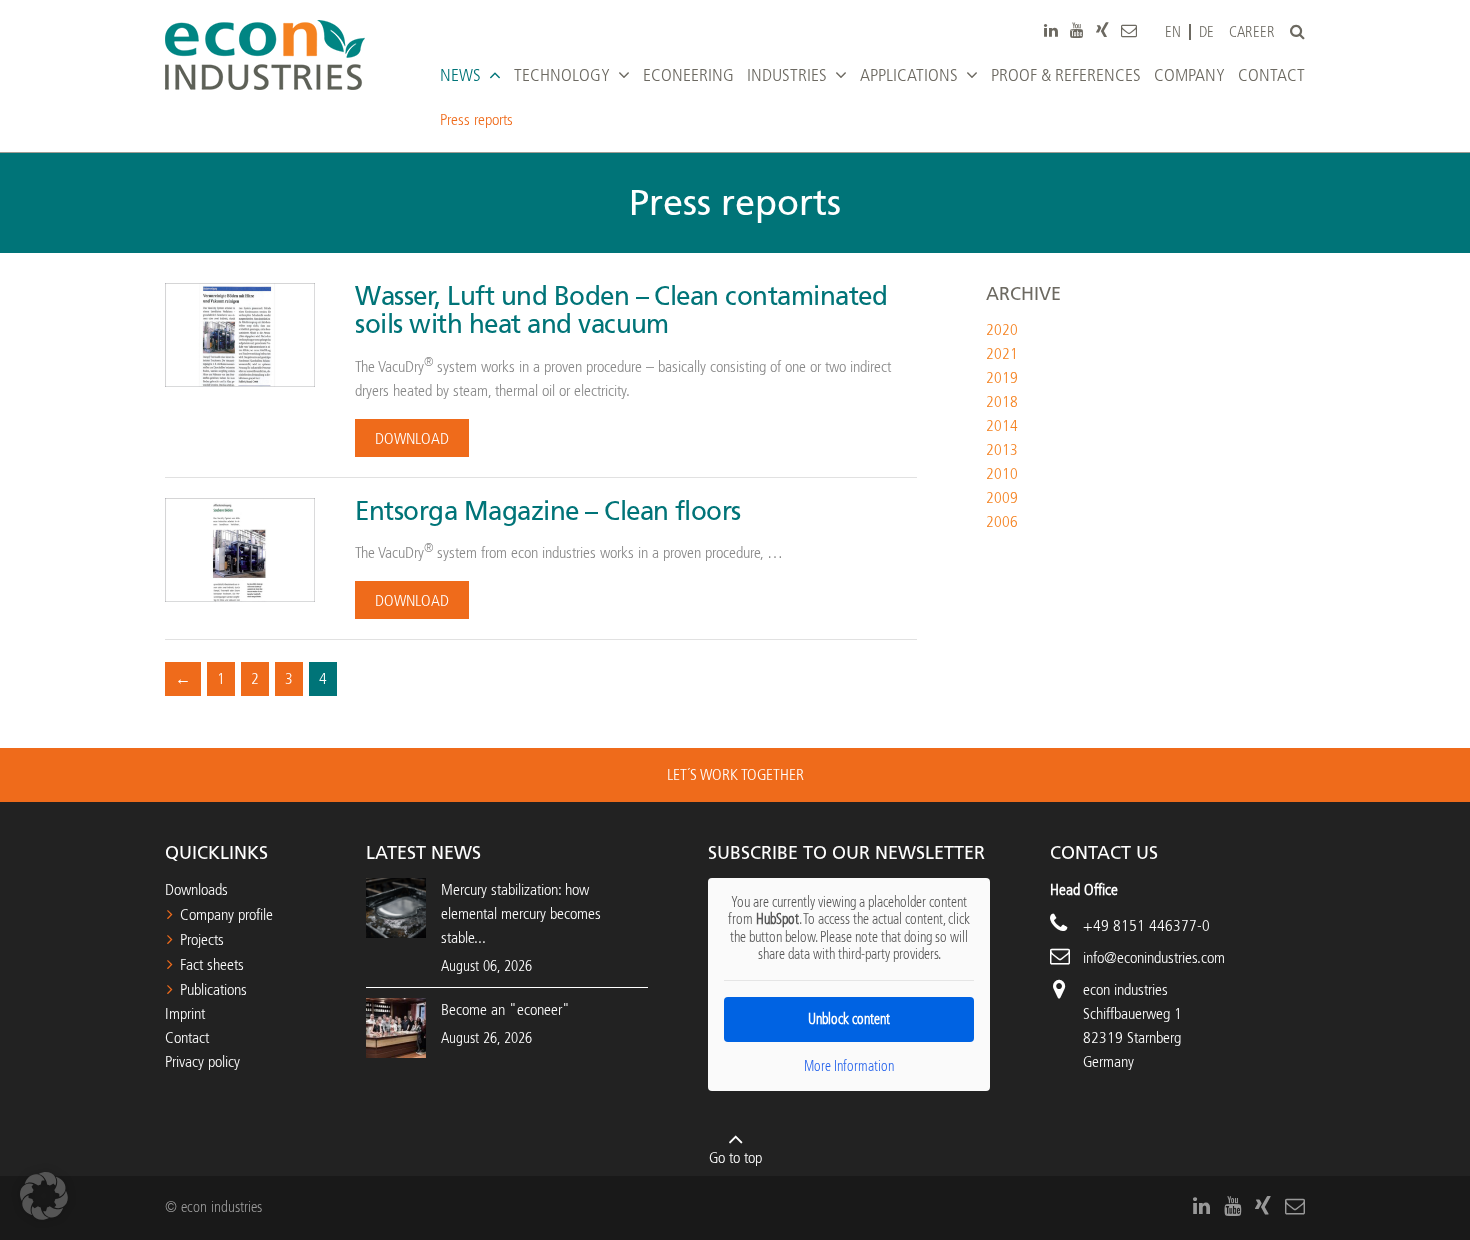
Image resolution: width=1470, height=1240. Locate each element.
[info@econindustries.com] (1129, 30)
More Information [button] (849, 1066)
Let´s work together (735, 774)
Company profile (226, 914)
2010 (1002, 473)
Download (412, 438)
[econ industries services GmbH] (265, 55)
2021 (1002, 353)
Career (1252, 32)
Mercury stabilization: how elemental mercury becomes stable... (521, 913)
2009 (1002, 497)
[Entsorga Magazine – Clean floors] (240, 548)
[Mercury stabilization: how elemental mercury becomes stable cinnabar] (396, 906)
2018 (1002, 401)
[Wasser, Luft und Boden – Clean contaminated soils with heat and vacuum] (240, 333)
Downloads (196, 889)
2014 (1002, 425)
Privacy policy (202, 1061)
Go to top (735, 1157)
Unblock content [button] (849, 1019)
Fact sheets (212, 964)
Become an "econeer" (505, 1009)
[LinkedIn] (1051, 30)
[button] (44, 1196)
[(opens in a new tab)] (396, 1026)
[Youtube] (1077, 30)
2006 (1002, 521)
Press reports (476, 119)
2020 (1002, 329)
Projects (202, 939)
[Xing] (1102, 30)
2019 (1002, 377)
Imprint (185, 1013)
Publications (213, 989)
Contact (187, 1037)
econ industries (1125, 989)
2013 (1002, 449)
